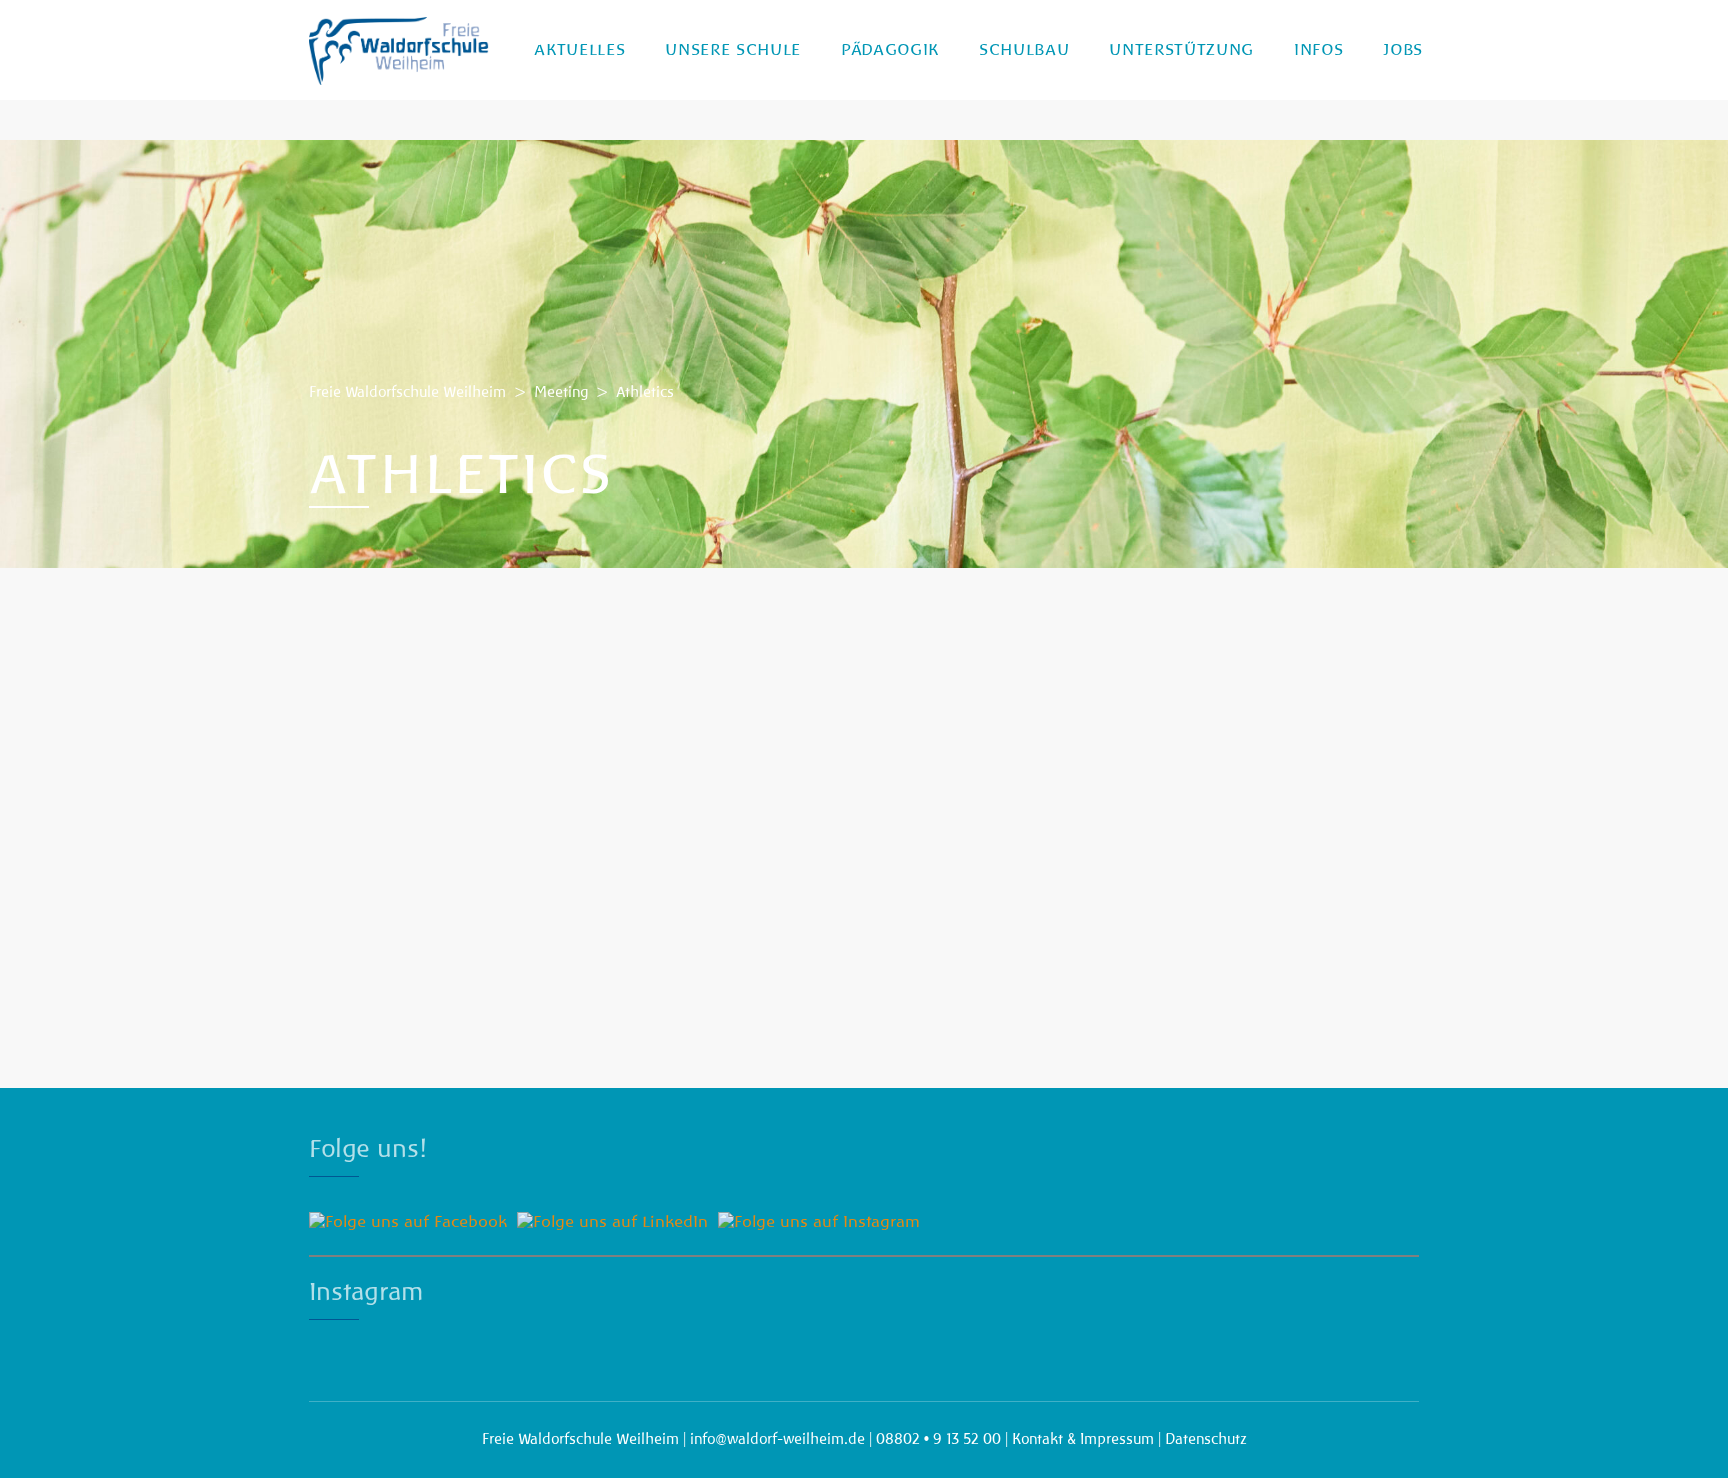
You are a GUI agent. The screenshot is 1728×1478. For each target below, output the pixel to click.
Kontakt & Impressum (1083, 1439)
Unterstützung (1181, 50)
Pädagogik (890, 50)
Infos (1318, 50)
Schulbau (1024, 50)
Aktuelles (579, 50)
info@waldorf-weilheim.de (777, 1439)
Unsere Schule (733, 50)
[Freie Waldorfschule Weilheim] (399, 50)
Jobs (1403, 50)
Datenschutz (1206, 1439)
